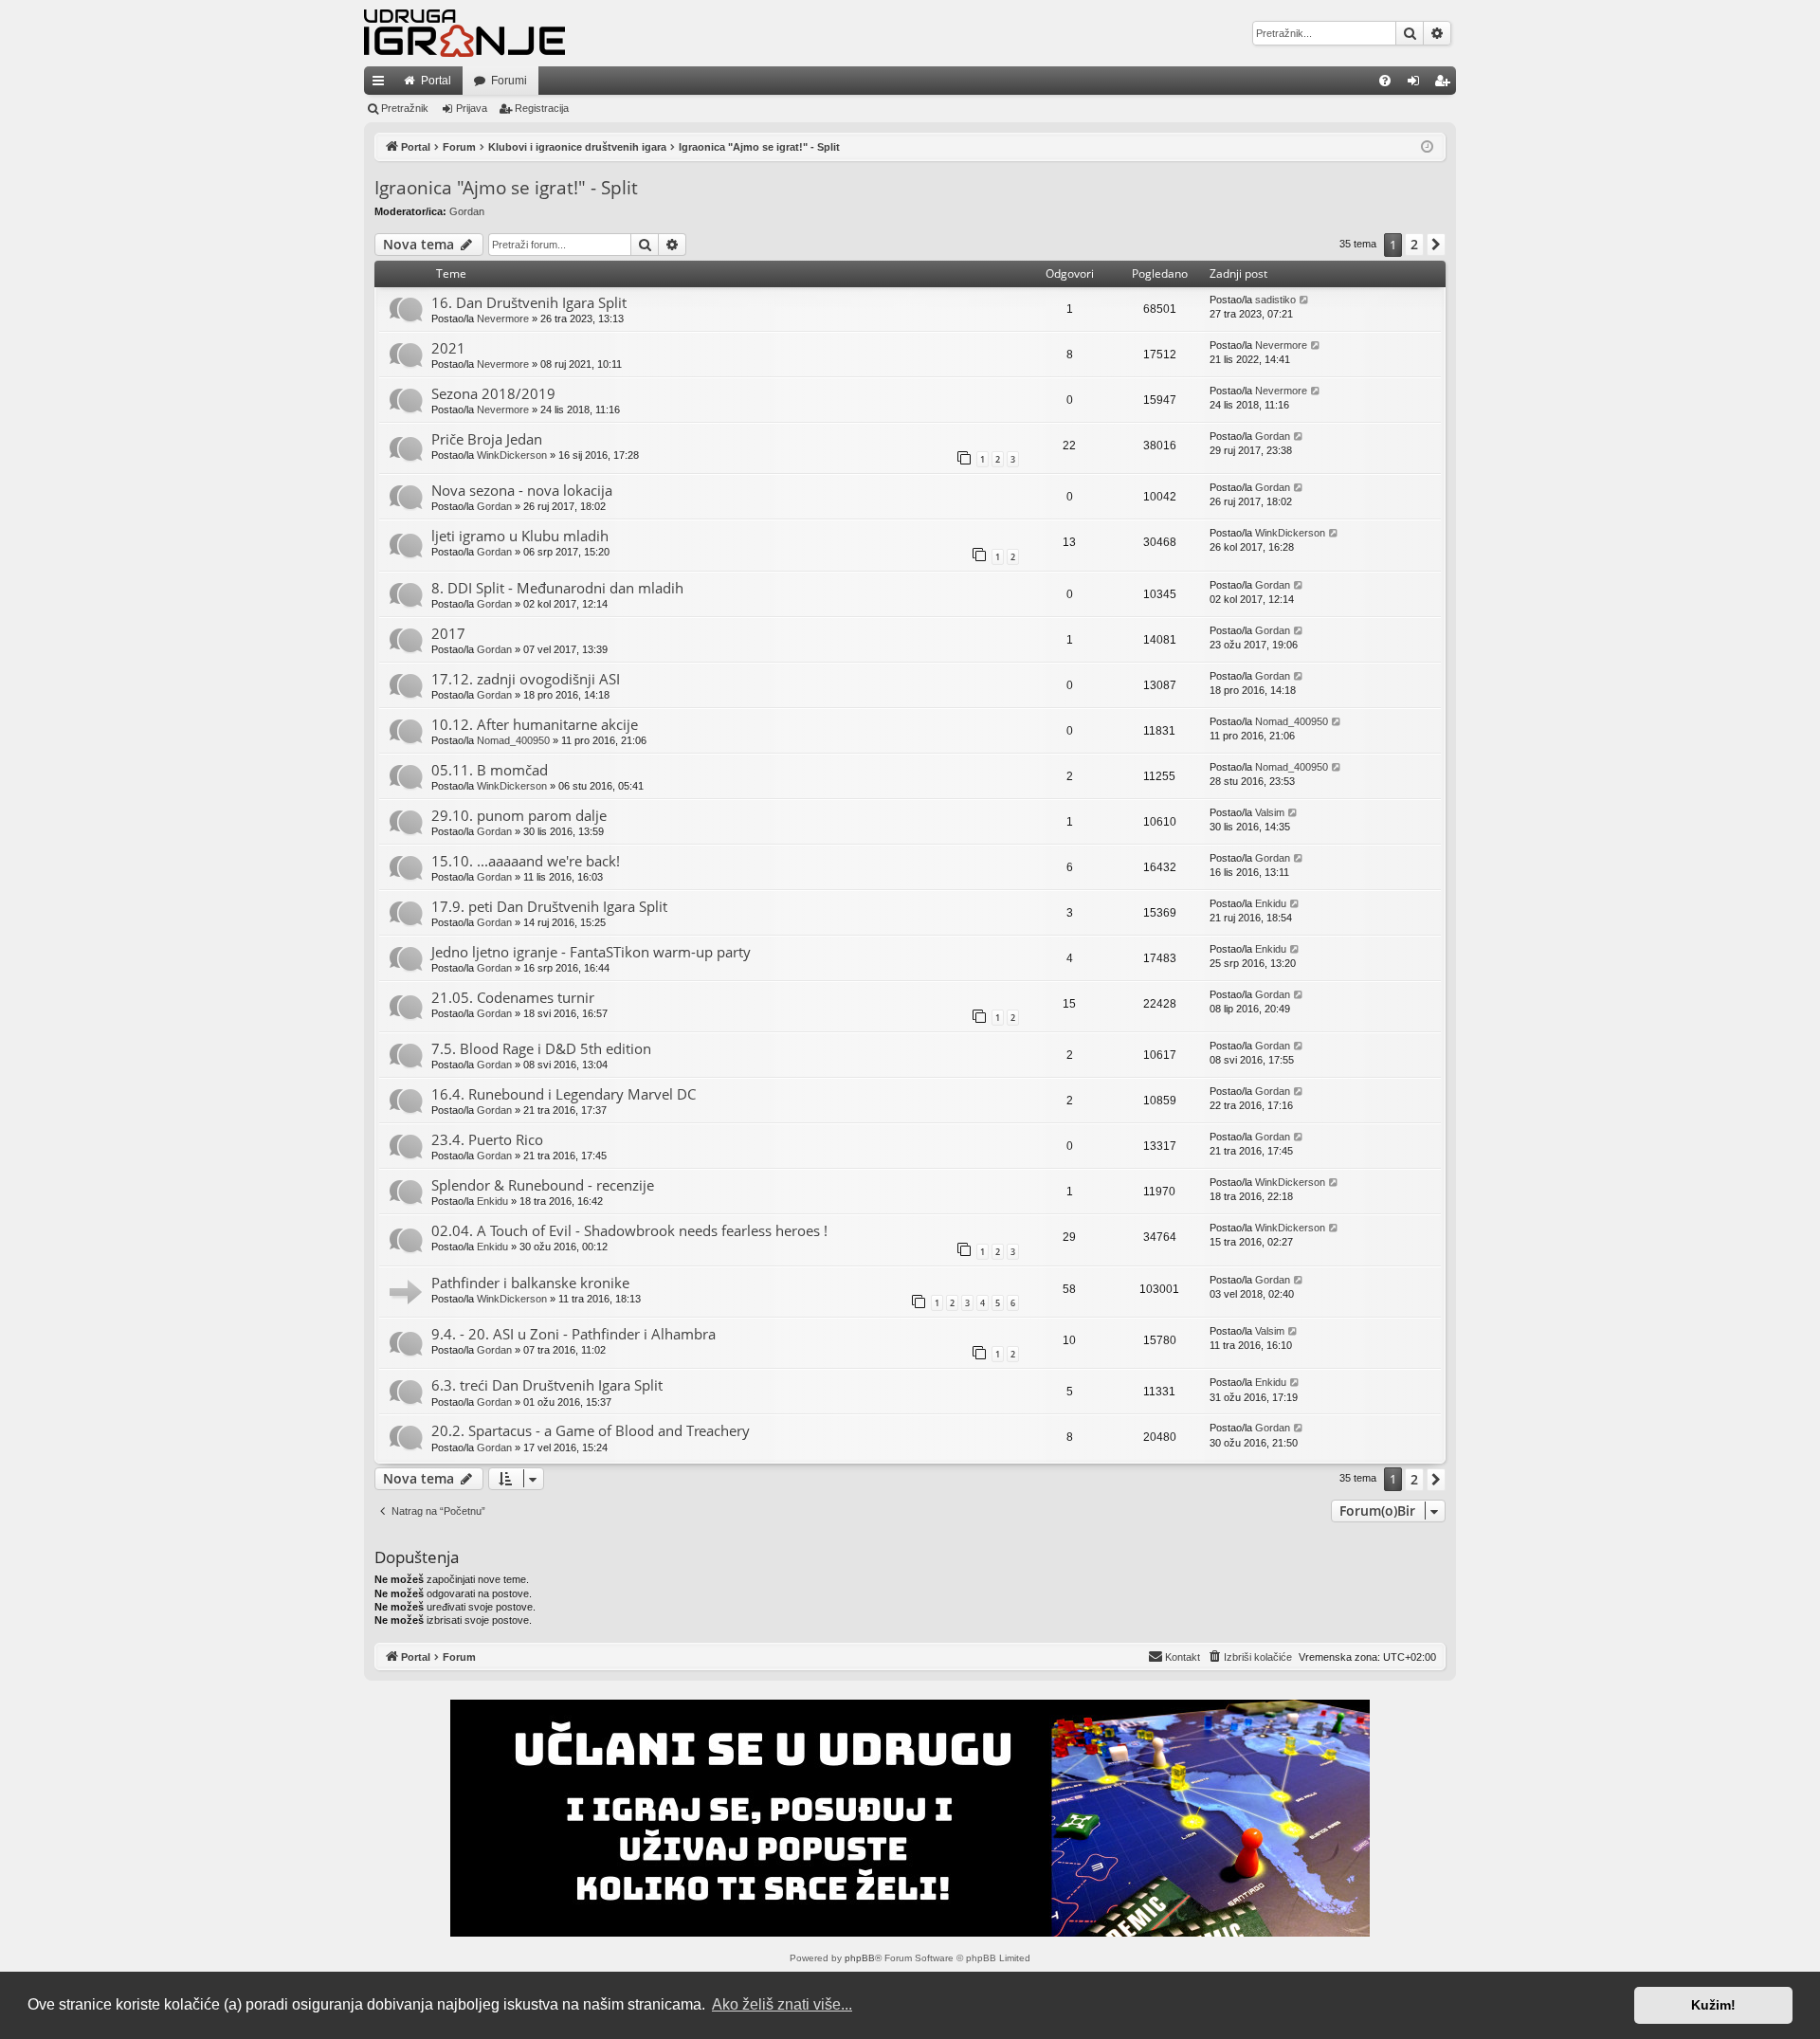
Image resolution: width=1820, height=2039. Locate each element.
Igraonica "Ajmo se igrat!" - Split (506, 188)
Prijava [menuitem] (1418, 84)
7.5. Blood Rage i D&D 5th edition (541, 1048)
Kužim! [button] (1713, 2005)
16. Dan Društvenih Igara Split (529, 302)
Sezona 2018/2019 (493, 393)
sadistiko (1275, 300)
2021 (448, 348)
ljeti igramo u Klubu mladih (520, 536)
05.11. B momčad (490, 770)
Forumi (509, 81)
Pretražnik (405, 108)
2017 (448, 633)
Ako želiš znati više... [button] (782, 2004)
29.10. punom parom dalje (519, 815)
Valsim (1270, 812)
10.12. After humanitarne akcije (535, 724)
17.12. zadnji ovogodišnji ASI (526, 679)
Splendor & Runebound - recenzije (543, 1185)
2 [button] (1414, 244)
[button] (1436, 245)
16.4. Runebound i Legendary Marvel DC (564, 1094)
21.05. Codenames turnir (513, 997)
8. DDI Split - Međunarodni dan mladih (557, 588)
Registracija (542, 108)
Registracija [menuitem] (1446, 84)
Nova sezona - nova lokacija (522, 490)
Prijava (472, 108)
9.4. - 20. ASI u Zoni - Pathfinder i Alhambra (573, 1334)
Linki (382, 84)
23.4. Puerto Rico (487, 1139)
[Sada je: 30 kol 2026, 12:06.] (1427, 147)
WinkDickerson (512, 455)
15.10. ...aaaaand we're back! (526, 861)
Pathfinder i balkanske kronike (530, 1283)
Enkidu (1271, 903)
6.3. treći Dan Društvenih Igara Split (547, 1385)
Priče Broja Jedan (487, 439)
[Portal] (464, 33)
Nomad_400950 (513, 740)
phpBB (860, 1958)
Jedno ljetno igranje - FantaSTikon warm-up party (591, 952)
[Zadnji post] (1305, 300)
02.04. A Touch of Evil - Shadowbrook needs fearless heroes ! (629, 1230)
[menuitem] (1385, 81)
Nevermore (503, 319)
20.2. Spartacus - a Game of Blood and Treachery (591, 1430)
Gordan (467, 211)
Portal (436, 81)
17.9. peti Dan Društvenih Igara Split (549, 906)
